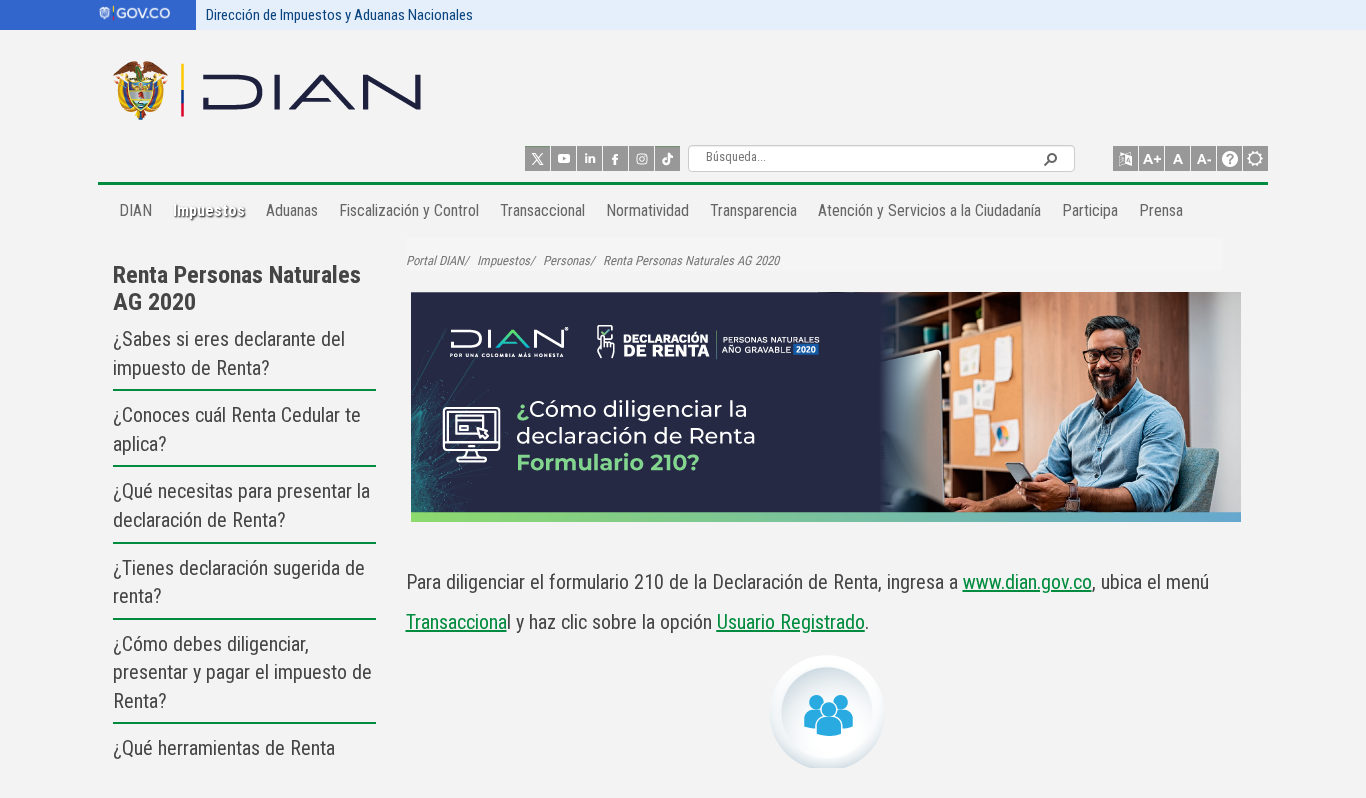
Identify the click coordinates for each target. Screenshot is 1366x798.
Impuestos (503, 260)
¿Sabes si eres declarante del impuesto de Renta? (229, 353)
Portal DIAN (435, 260)
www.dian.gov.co (1027, 582)
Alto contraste (1255, 158)
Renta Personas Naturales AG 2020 (237, 288)
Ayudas (1229, 158)
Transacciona (456, 622)
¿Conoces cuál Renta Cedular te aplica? (237, 429)
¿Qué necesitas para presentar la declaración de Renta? (241, 505)
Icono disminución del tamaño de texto (1203, 158)
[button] (1050, 158)
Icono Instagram (641, 158)
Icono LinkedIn (589, 158)
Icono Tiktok (667, 158)
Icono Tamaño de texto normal (1177, 158)
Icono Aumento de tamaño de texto (1151, 158)
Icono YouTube (563, 158)
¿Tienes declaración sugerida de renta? (239, 582)
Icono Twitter (537, 158)
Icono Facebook (615, 158)
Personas (566, 260)
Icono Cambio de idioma (1125, 158)
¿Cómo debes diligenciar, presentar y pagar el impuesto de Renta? (242, 672)
